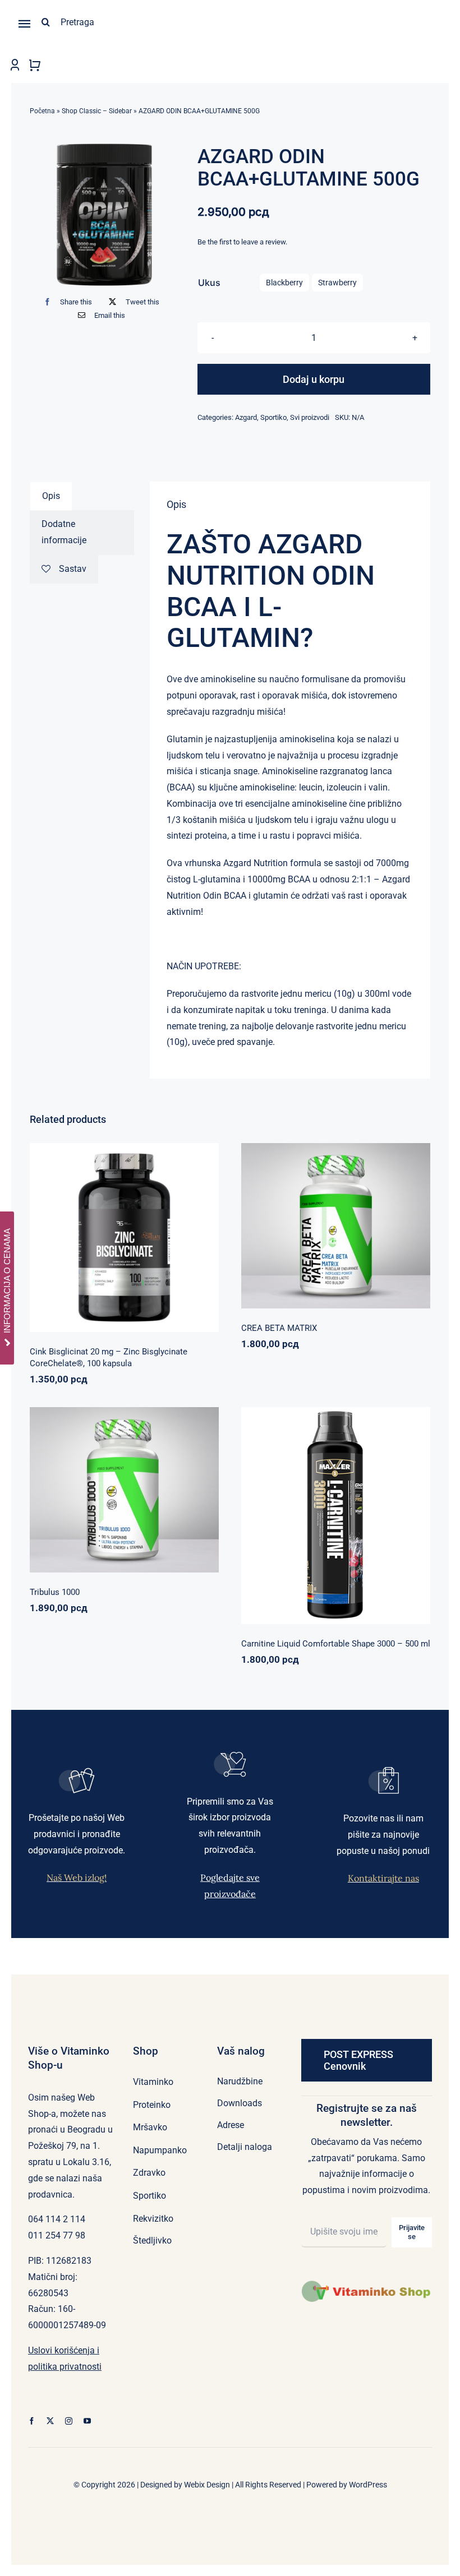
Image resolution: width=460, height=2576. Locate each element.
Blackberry (284, 283)
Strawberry (337, 283)
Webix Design (207, 2485)
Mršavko (327, 1519)
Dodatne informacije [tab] (64, 532)
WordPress (368, 2485)
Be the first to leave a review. (242, 242)
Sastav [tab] (73, 569)
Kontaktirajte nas (383, 1878)
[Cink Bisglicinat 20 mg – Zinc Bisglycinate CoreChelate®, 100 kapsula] (124, 1238)
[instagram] (69, 2421)
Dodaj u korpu (314, 379)
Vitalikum (380, 1221)
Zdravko (162, 1485)
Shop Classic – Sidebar (97, 111)
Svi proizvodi (310, 417)
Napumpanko (298, 1221)
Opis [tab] (51, 496)
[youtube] (87, 2421)
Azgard (246, 417)
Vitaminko (178, 1249)
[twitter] (50, 2421)
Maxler (299, 1519)
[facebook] (32, 2421)
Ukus (209, 283)
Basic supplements (85, 1249)
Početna (42, 111)
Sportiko (273, 417)
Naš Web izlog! (77, 1877)
